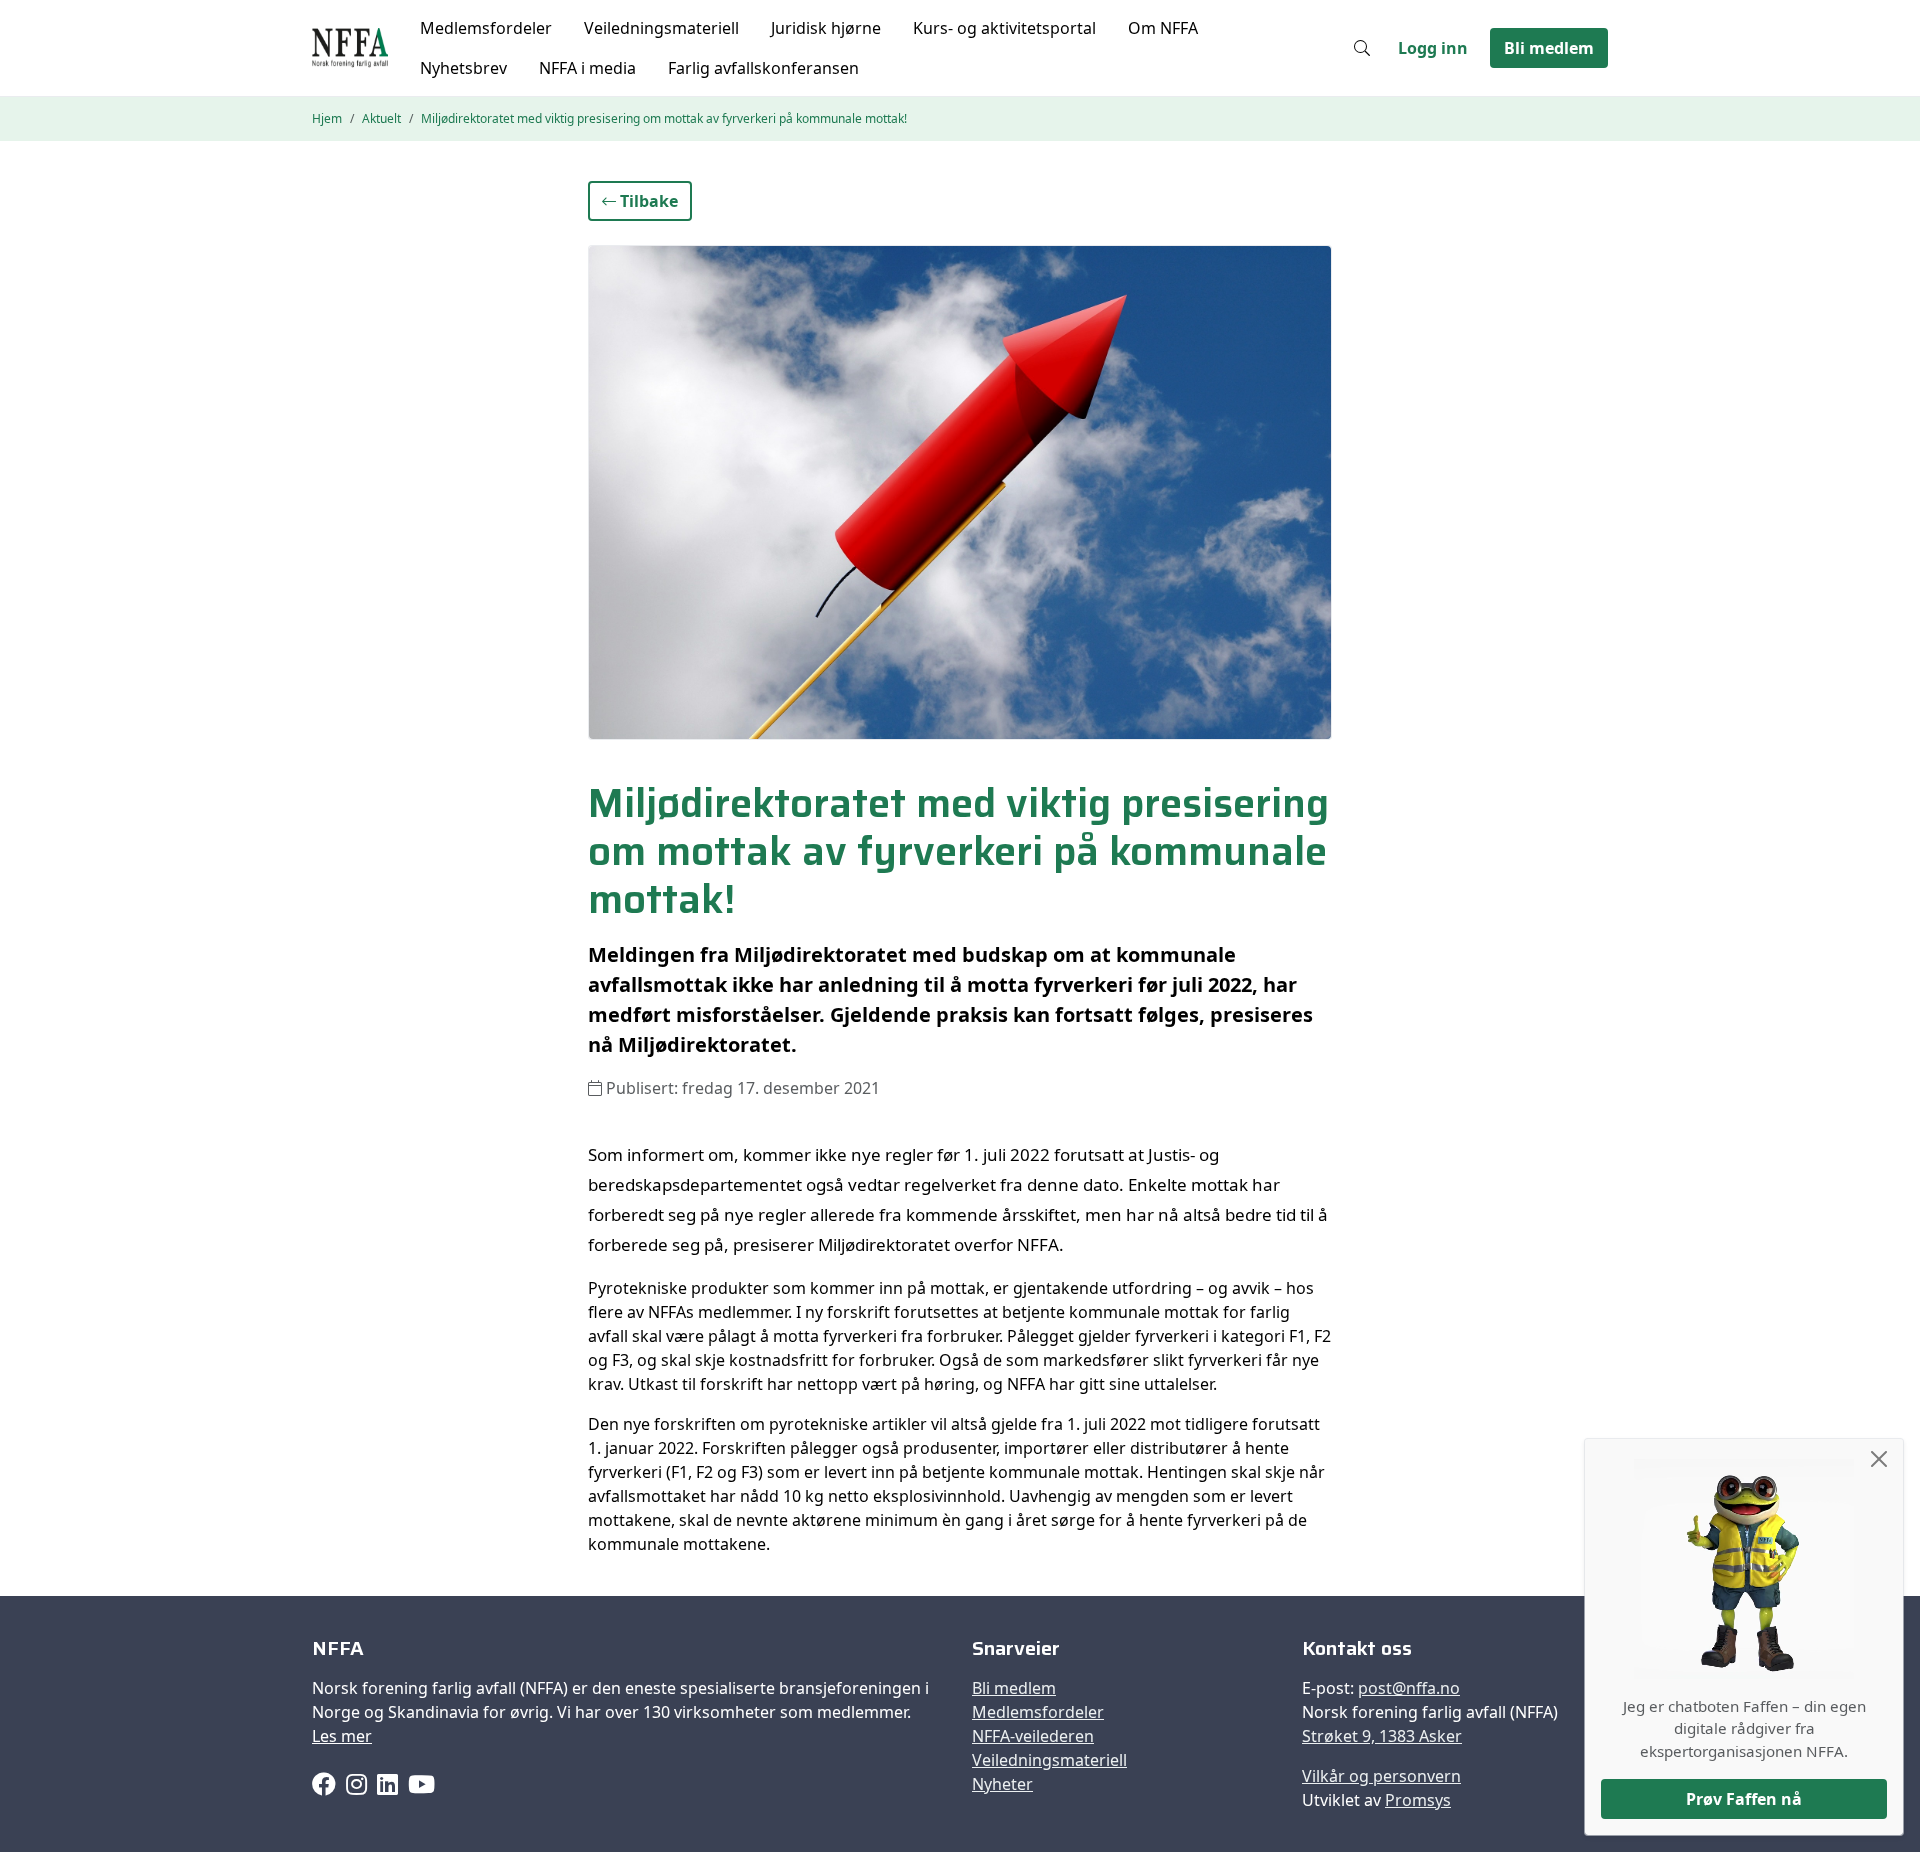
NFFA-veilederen (1033, 1736)
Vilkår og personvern (1381, 1776)
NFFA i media (587, 68)
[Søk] (1362, 48)
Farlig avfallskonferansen (763, 68)
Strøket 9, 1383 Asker (1382, 1736)
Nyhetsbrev (463, 68)
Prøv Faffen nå (1744, 1799)
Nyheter (1002, 1784)
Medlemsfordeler (486, 28)
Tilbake (647, 201)
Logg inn (1433, 48)
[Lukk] (1879, 1459)
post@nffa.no (1409, 1688)
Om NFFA (1163, 28)
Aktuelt (381, 118)
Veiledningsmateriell (661, 28)
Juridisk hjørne (826, 28)
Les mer (342, 1736)
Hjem (327, 118)
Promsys (1418, 1800)
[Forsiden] (350, 48)
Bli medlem (1549, 48)
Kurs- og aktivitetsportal (1004, 28)
